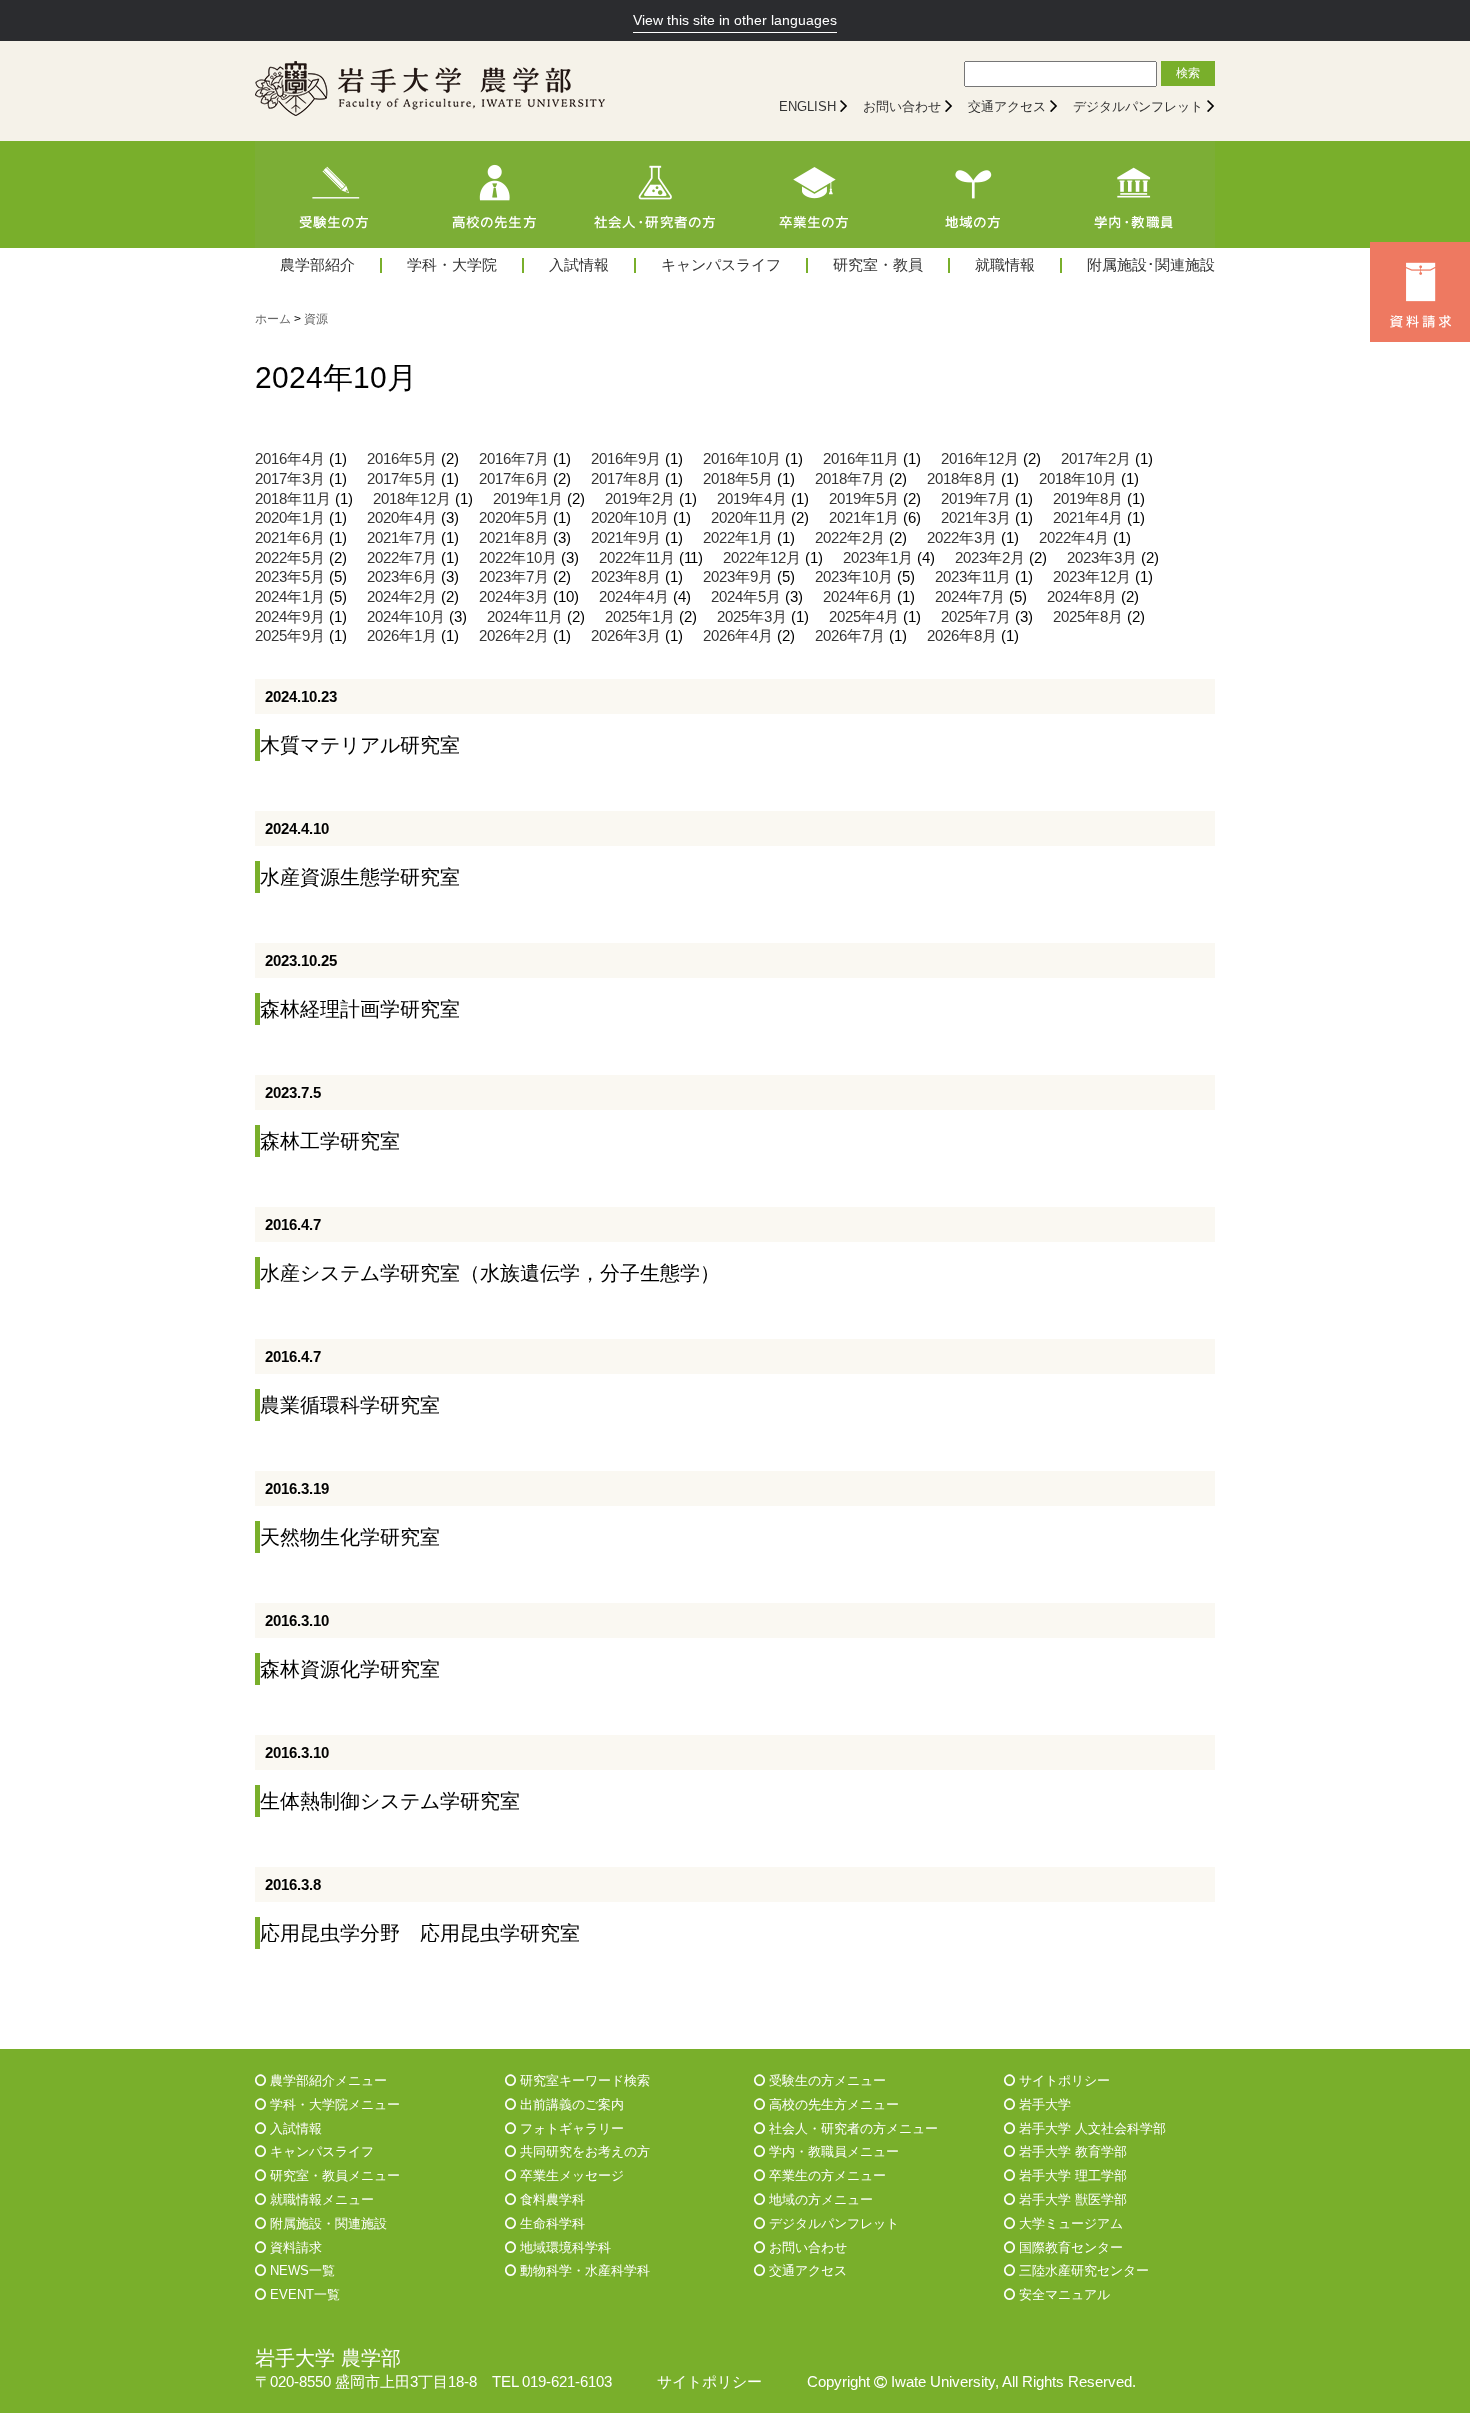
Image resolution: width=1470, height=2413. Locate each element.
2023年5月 (290, 577)
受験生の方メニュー (825, 2080)
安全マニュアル (1062, 2294)
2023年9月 (738, 577)
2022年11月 (637, 558)
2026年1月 (402, 636)
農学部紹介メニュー (326, 2080)
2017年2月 (1096, 459)
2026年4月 (738, 636)
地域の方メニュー (819, 2199)
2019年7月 (976, 499)
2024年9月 (290, 617)
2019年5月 (864, 499)
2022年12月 (762, 558)
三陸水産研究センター (1082, 2270)
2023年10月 (854, 577)
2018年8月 (962, 479)
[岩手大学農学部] (430, 91)
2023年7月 (514, 577)
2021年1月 (864, 518)
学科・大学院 (452, 265)
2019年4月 (752, 499)
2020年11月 (749, 518)
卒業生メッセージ (570, 2175)
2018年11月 (293, 499)
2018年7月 (850, 479)
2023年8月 (626, 577)
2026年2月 (514, 636)
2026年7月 (850, 636)
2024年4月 (634, 597)
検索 (1188, 73)
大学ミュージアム (1069, 2223)
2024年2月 (402, 597)
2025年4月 (864, 617)
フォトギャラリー (570, 2128)
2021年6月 (290, 538)
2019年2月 (640, 499)
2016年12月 (980, 459)
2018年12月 (412, 499)
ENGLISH (807, 106)
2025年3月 (752, 617)
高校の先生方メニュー (832, 2104)
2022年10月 (518, 558)
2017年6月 (514, 479)
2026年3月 (626, 636)
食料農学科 (550, 2199)
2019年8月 (1088, 499)
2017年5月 (402, 479)
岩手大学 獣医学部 (1071, 2199)
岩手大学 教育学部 (1071, 2151)
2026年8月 (962, 636)
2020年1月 (290, 518)
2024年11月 (525, 617)
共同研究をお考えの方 (583, 2151)
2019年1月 (528, 499)
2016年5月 (402, 459)
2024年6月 (858, 597)
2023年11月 (973, 577)
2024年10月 (406, 617)
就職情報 (1005, 265)
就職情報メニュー (320, 2199)
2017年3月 (290, 479)
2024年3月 (514, 597)
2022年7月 (402, 558)
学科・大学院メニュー (333, 2104)
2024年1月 (290, 597)
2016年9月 (626, 459)
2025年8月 (1088, 617)
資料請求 (294, 2247)
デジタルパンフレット (1138, 106)
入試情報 (579, 265)
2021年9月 (626, 538)
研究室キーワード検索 (583, 2080)
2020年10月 (630, 518)
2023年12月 (1092, 577)
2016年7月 (514, 459)
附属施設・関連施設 (326, 2223)
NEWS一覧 (300, 2270)
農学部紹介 (317, 265)
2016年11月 (861, 459)
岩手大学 (1043, 2104)
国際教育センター (1069, 2247)
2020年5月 (514, 518)
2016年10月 (742, 459)
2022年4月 (1074, 538)
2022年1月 (738, 538)
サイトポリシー (1062, 2080)
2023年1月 (878, 558)
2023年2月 (990, 558)
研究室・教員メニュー (333, 2175)
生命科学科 (550, 2223)
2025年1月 (640, 617)
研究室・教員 (878, 265)
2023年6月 (402, 577)
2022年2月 (850, 538)
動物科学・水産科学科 (583, 2270)
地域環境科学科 (563, 2247)
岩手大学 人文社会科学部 (1090, 2128)
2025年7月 (976, 617)
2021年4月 (1088, 518)
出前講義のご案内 (570, 2104)
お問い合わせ (902, 106)
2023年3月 (1102, 558)
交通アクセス (1007, 106)
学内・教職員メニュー (832, 2151)
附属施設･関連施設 (1151, 265)
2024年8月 (1082, 597)
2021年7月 (402, 538)
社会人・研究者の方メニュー (851, 2128)
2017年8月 (626, 479)
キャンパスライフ (721, 265)
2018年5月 (738, 479)
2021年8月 (514, 538)
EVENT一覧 (303, 2294)
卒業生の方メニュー (825, 2175)
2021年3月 (976, 518)
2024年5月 (746, 597)
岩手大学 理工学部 (1071, 2175)
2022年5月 (290, 558)
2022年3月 (962, 538)
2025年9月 (290, 636)
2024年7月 (970, 597)
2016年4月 (290, 459)
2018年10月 (1078, 479)
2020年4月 (402, 518)
